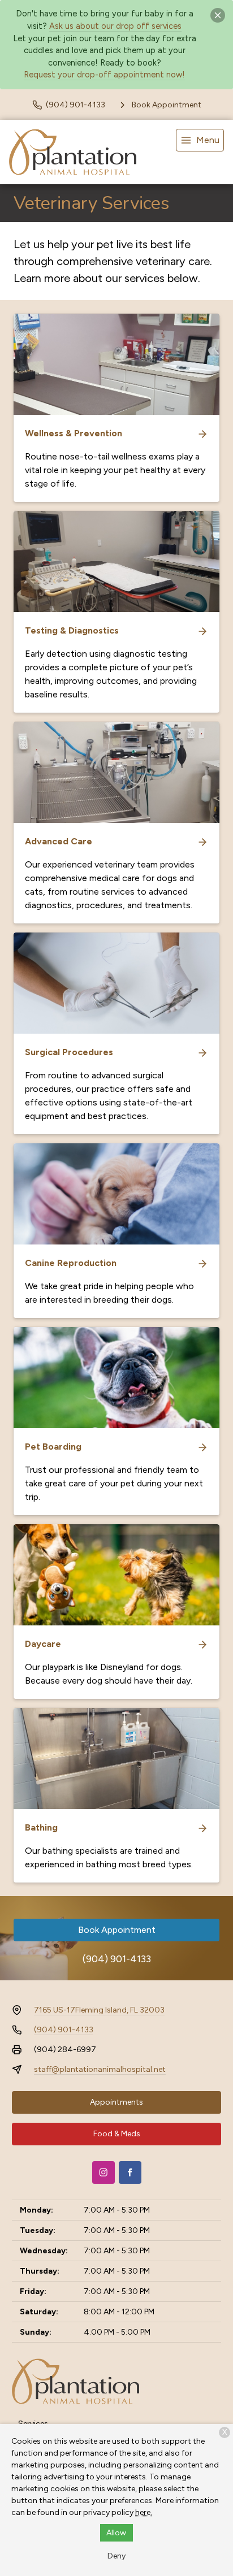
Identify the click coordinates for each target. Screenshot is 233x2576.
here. (144, 2512)
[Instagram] (103, 2172)
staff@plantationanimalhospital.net (100, 2069)
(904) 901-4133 (117, 1959)
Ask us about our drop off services (115, 26)
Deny (116, 2556)
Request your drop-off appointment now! (104, 75)
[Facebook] (130, 2172)
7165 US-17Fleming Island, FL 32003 (99, 2010)
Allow (116, 2533)
